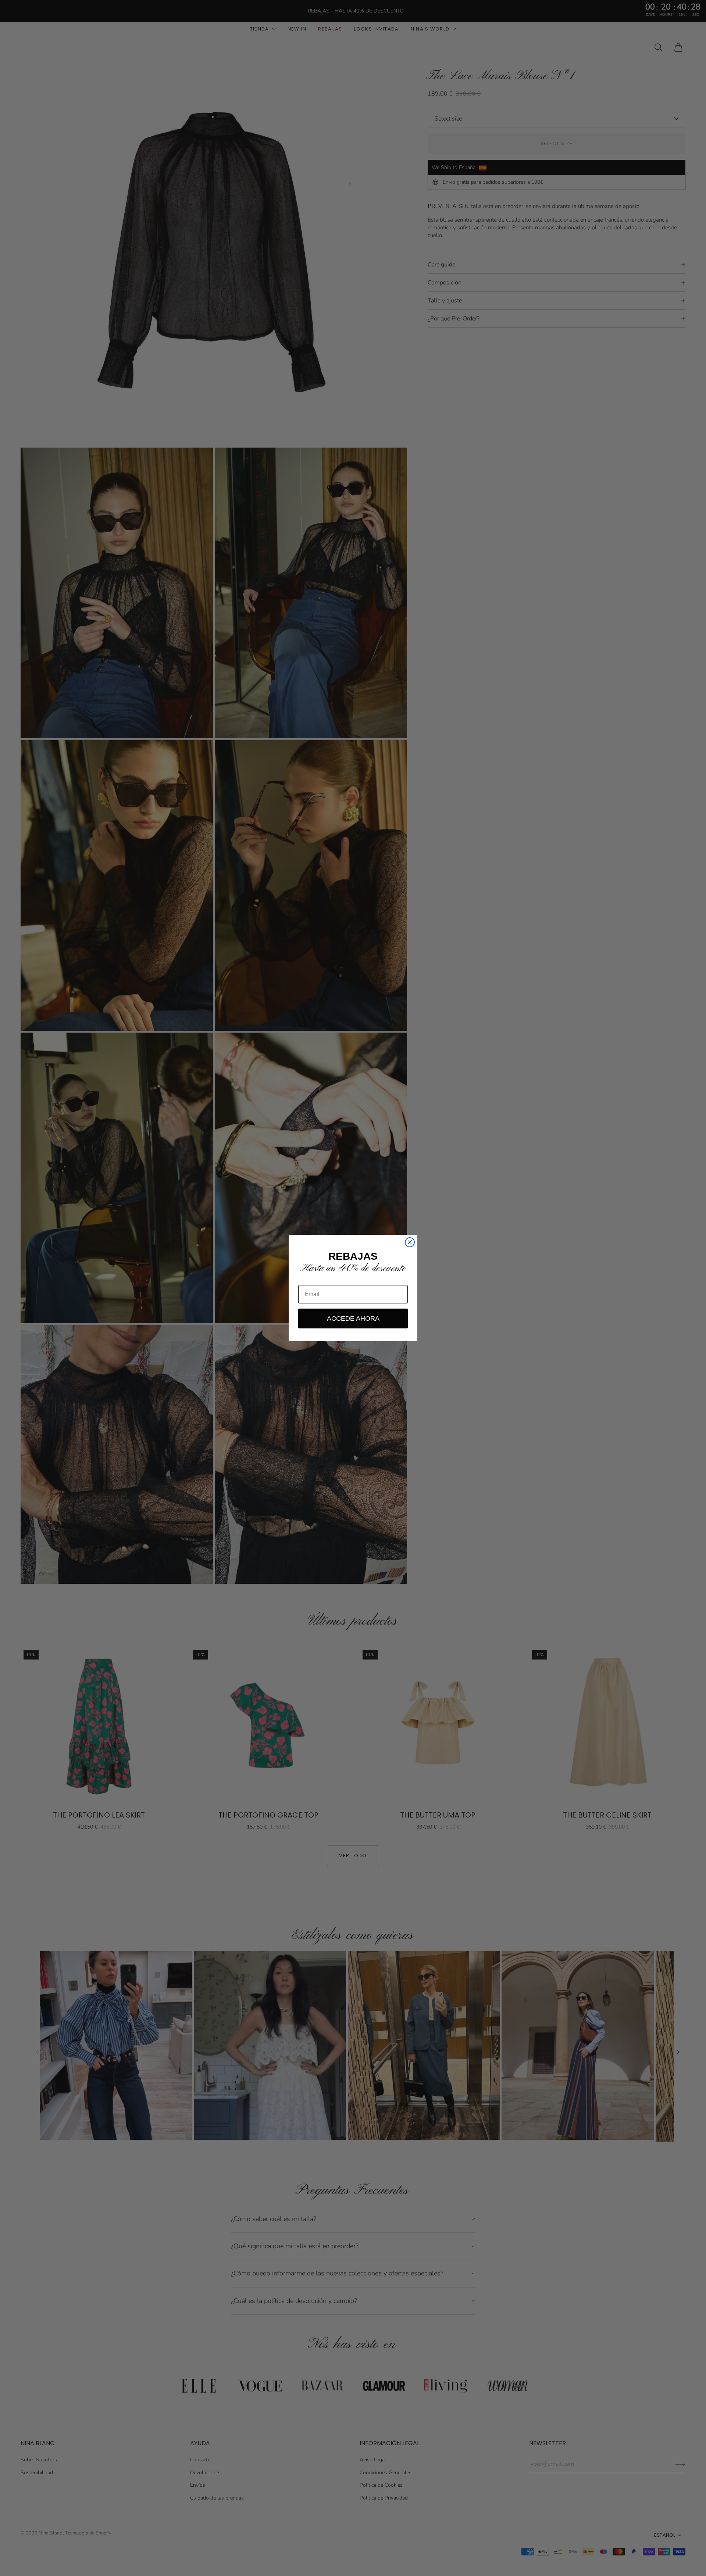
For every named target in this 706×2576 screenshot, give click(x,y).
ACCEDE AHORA (353, 1319)
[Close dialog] (410, 1242)
